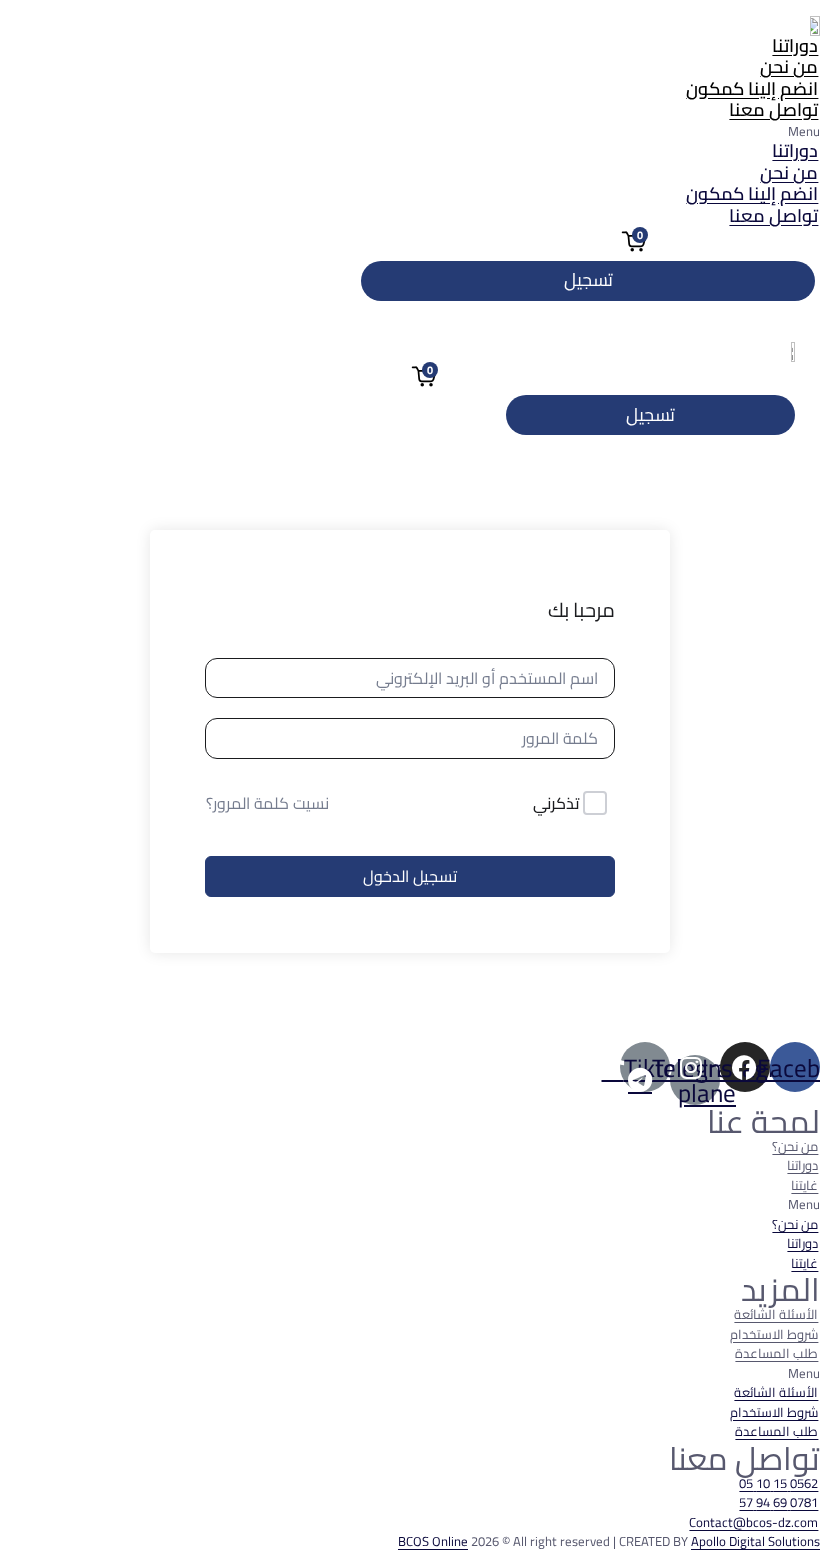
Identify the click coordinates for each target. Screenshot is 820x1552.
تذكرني (556, 804)
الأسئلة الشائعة (776, 1314)
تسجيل (588, 279)
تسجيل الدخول (410, 876)
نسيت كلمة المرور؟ (267, 803)
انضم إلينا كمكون (752, 88)
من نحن (789, 66)
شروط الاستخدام (774, 1334)
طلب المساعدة (776, 1353)
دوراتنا (795, 45)
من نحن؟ (795, 1146)
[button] (410, 132)
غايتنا (804, 1185)
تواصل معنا (773, 109)
